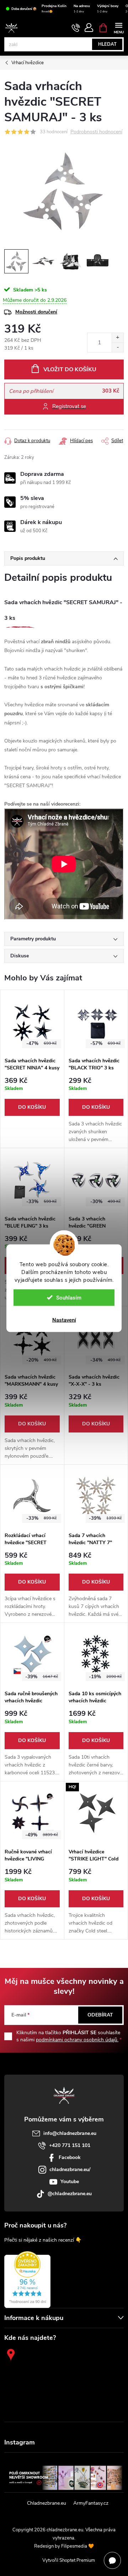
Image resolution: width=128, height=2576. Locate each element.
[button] (32, 1097)
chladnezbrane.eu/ (70, 2169)
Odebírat (100, 2015)
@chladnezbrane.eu (70, 2194)
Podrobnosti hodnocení (96, 132)
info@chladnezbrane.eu (70, 2133)
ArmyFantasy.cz (91, 2503)
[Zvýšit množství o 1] (118, 338)
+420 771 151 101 (70, 2145)
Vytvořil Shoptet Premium (69, 2560)
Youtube (70, 2182)
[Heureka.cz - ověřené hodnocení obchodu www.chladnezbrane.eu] (27, 2280)
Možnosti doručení (36, 312)
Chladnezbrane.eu (47, 2503)
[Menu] (119, 27)
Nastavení (64, 1320)
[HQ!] (96, 1813)
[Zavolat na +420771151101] (76, 28)
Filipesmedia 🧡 (78, 2546)
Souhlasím (69, 1297)
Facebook (70, 2157)
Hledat (107, 44)
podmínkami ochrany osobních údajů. (77, 2040)
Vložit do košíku (70, 369)
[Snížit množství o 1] (118, 347)
